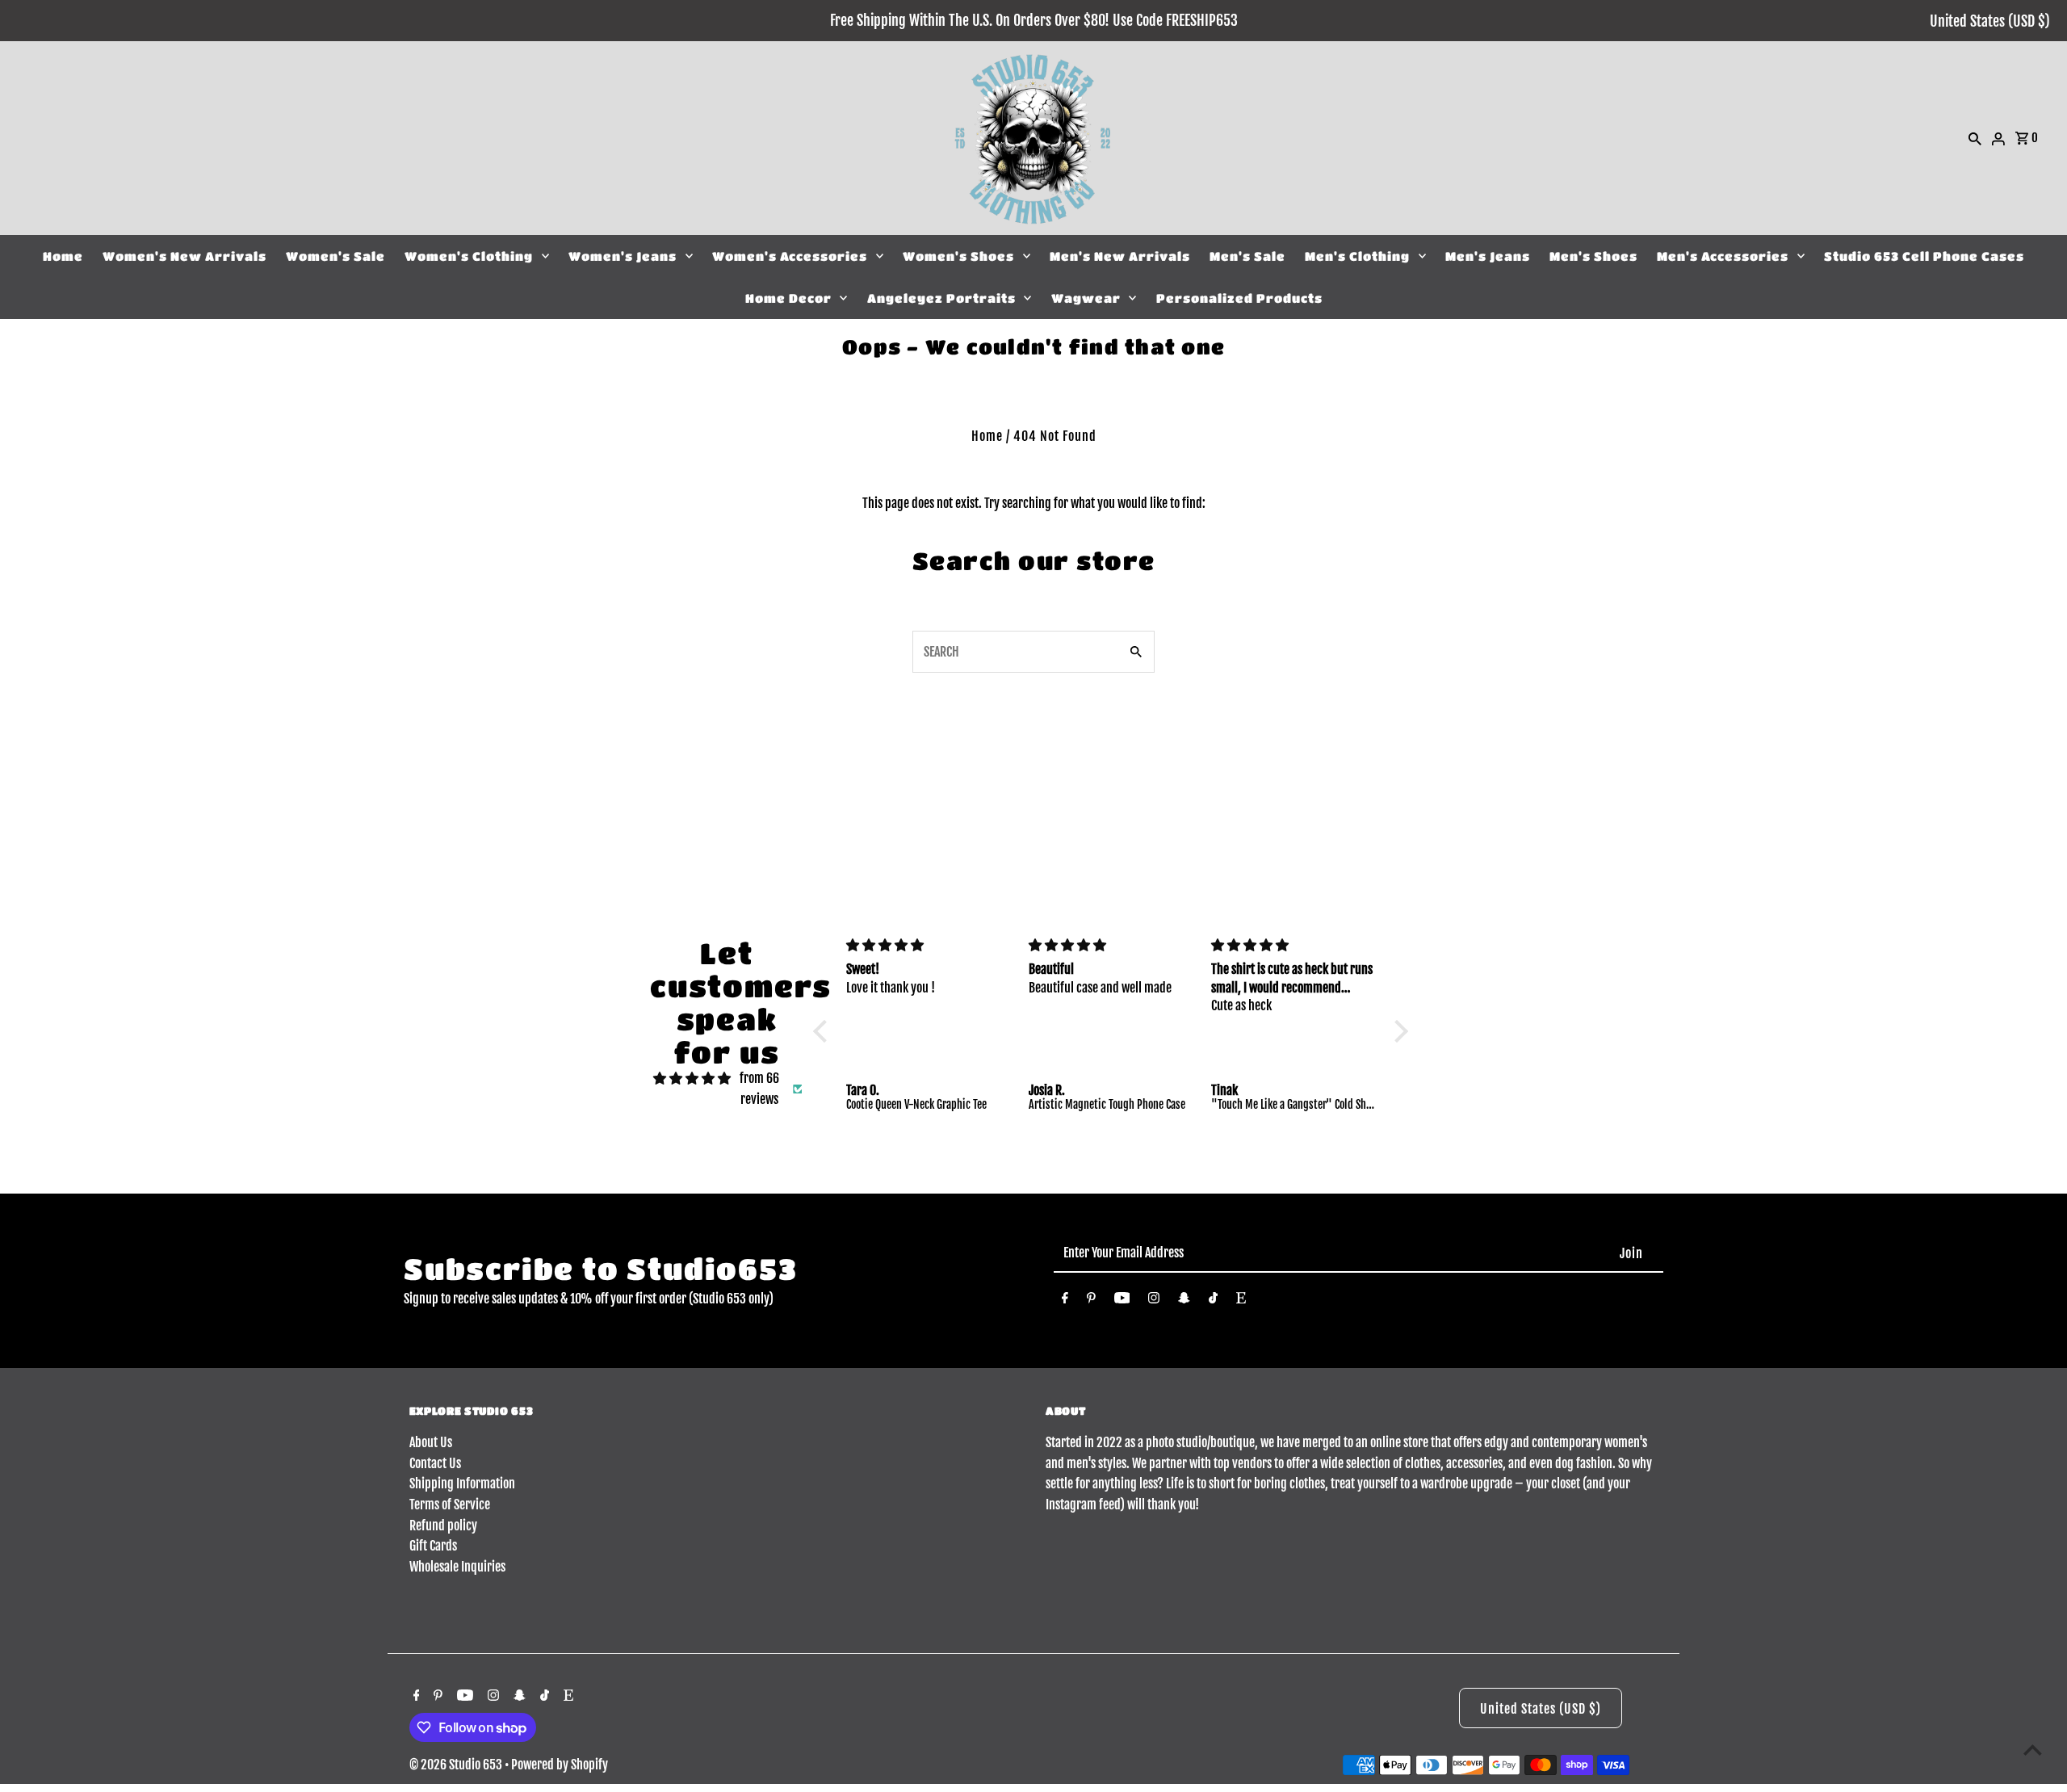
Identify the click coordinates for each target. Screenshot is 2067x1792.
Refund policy (443, 1526)
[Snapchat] (1184, 1301)
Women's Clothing (469, 256)
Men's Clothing (1357, 256)
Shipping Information (462, 1484)
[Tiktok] (1213, 1301)
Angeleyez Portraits (941, 298)
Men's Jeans (1488, 256)
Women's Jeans (623, 256)
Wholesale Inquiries (457, 1567)
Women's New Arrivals (184, 256)
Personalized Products (1239, 298)
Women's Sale (335, 256)
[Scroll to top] (2033, 1750)
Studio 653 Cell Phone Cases (1924, 256)
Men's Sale (1247, 256)
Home (63, 256)
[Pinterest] (1091, 1301)
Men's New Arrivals (1120, 256)
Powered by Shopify (560, 1765)
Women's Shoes (958, 256)
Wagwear (1086, 298)
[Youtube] (1122, 1301)
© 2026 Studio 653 (457, 1765)
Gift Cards (433, 1546)
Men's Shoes (1593, 256)
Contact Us (435, 1463)
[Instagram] (1154, 1301)
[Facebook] (1065, 1301)
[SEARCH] (1975, 138)
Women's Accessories (790, 256)
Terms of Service (450, 1505)
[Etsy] (1241, 1301)
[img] (692, 1079)
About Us (431, 1442)
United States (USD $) (1990, 21)
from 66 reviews (759, 1089)
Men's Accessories (1723, 256)
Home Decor (788, 298)
